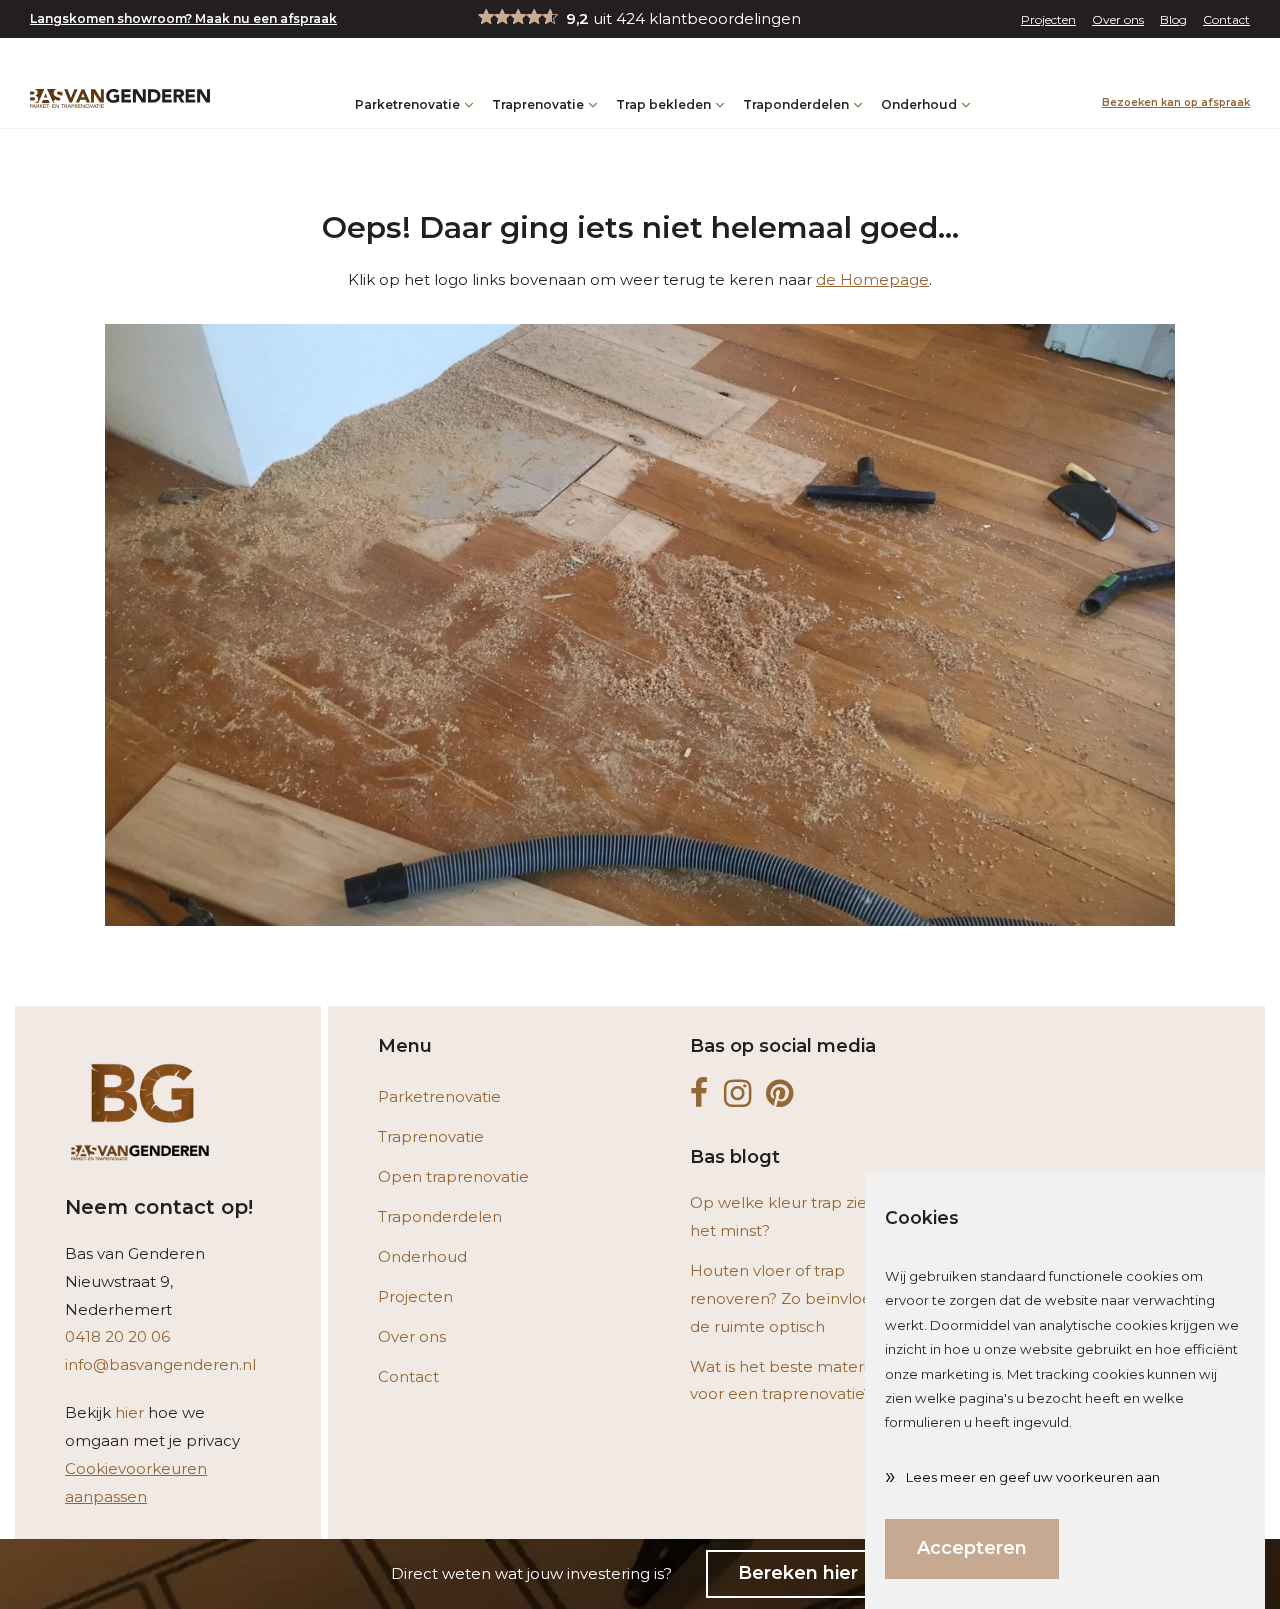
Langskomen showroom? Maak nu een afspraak (183, 18)
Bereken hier (798, 1573)
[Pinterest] (779, 1094)
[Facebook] (699, 1094)
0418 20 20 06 (117, 1336)
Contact (1226, 19)
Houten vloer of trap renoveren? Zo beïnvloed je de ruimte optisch (794, 1298)
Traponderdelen (796, 105)
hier (129, 1412)
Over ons (1118, 19)
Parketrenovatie (407, 105)
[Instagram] (737, 1094)
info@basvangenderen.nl (160, 1364)
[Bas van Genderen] (120, 98)
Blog (1173, 19)
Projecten (1048, 19)
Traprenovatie (538, 105)
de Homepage (872, 279)
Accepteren (972, 1548)
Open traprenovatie (453, 1176)
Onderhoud (919, 105)
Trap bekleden (663, 105)
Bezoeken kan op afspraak (1176, 102)
